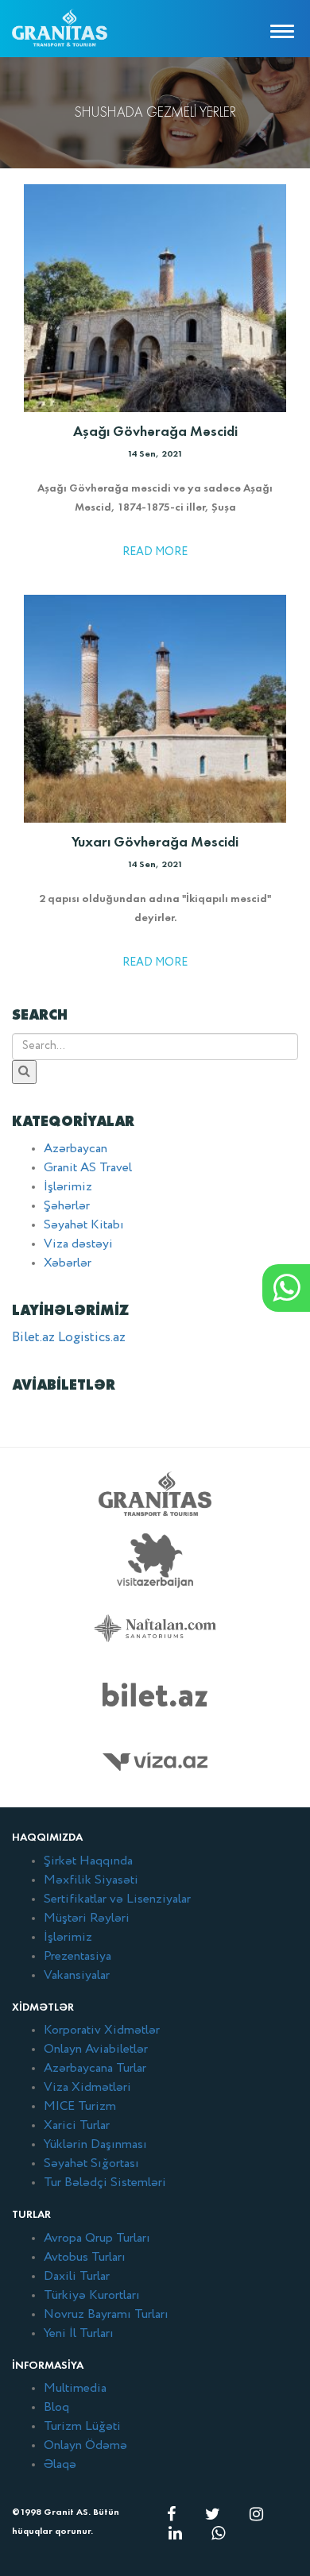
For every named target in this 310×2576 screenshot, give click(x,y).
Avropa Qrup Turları (97, 2239)
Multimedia (75, 2389)
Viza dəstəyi (78, 1244)
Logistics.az (92, 1338)
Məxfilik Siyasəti (91, 1880)
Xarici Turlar (77, 2126)
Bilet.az (33, 1338)
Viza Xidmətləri (87, 2088)
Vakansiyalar (77, 1976)
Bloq (56, 2408)
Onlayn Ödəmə (85, 2446)
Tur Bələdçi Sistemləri (105, 2183)
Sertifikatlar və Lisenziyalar (117, 1899)
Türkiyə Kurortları (92, 2296)
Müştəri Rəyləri (87, 1919)
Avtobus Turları (85, 2258)
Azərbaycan (76, 1149)
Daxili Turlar (77, 2277)
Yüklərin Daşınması (95, 2145)
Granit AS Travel (88, 1168)
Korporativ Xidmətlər (102, 2030)
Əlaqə (60, 2465)
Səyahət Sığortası (91, 2164)
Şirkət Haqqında (88, 1861)
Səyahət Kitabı (84, 1225)
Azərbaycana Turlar (95, 2069)
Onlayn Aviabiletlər (96, 2050)
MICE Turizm (80, 2107)
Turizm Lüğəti (82, 2427)
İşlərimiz (68, 1187)
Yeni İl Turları (79, 2334)
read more (155, 552)
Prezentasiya (77, 1957)
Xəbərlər (68, 1263)
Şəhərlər (67, 1206)
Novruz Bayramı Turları (106, 2315)
